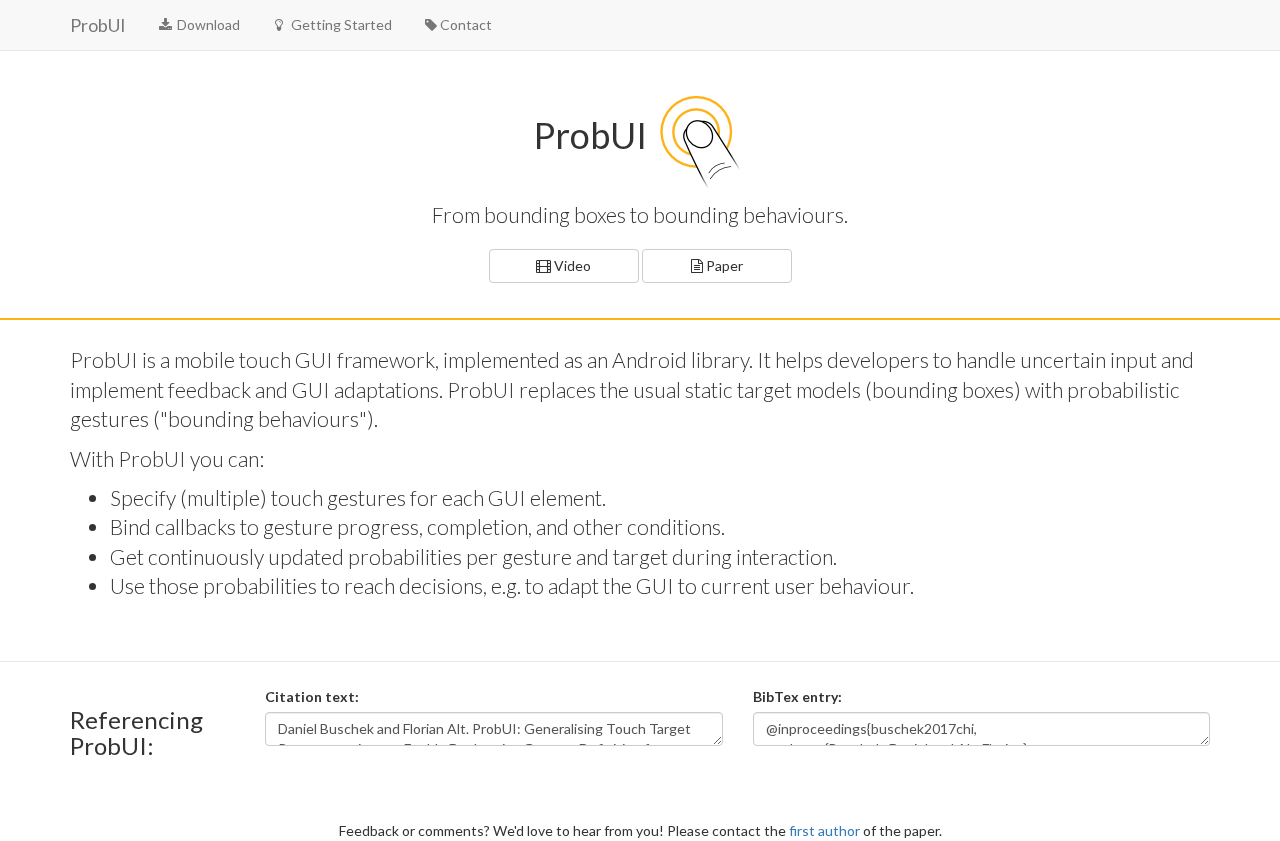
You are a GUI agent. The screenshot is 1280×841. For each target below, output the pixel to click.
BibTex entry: (797, 696)
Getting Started (340, 24)
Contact (466, 24)
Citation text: (312, 696)
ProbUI (98, 25)
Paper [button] (723, 265)
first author (824, 830)
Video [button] (571, 265)
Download (207, 24)
